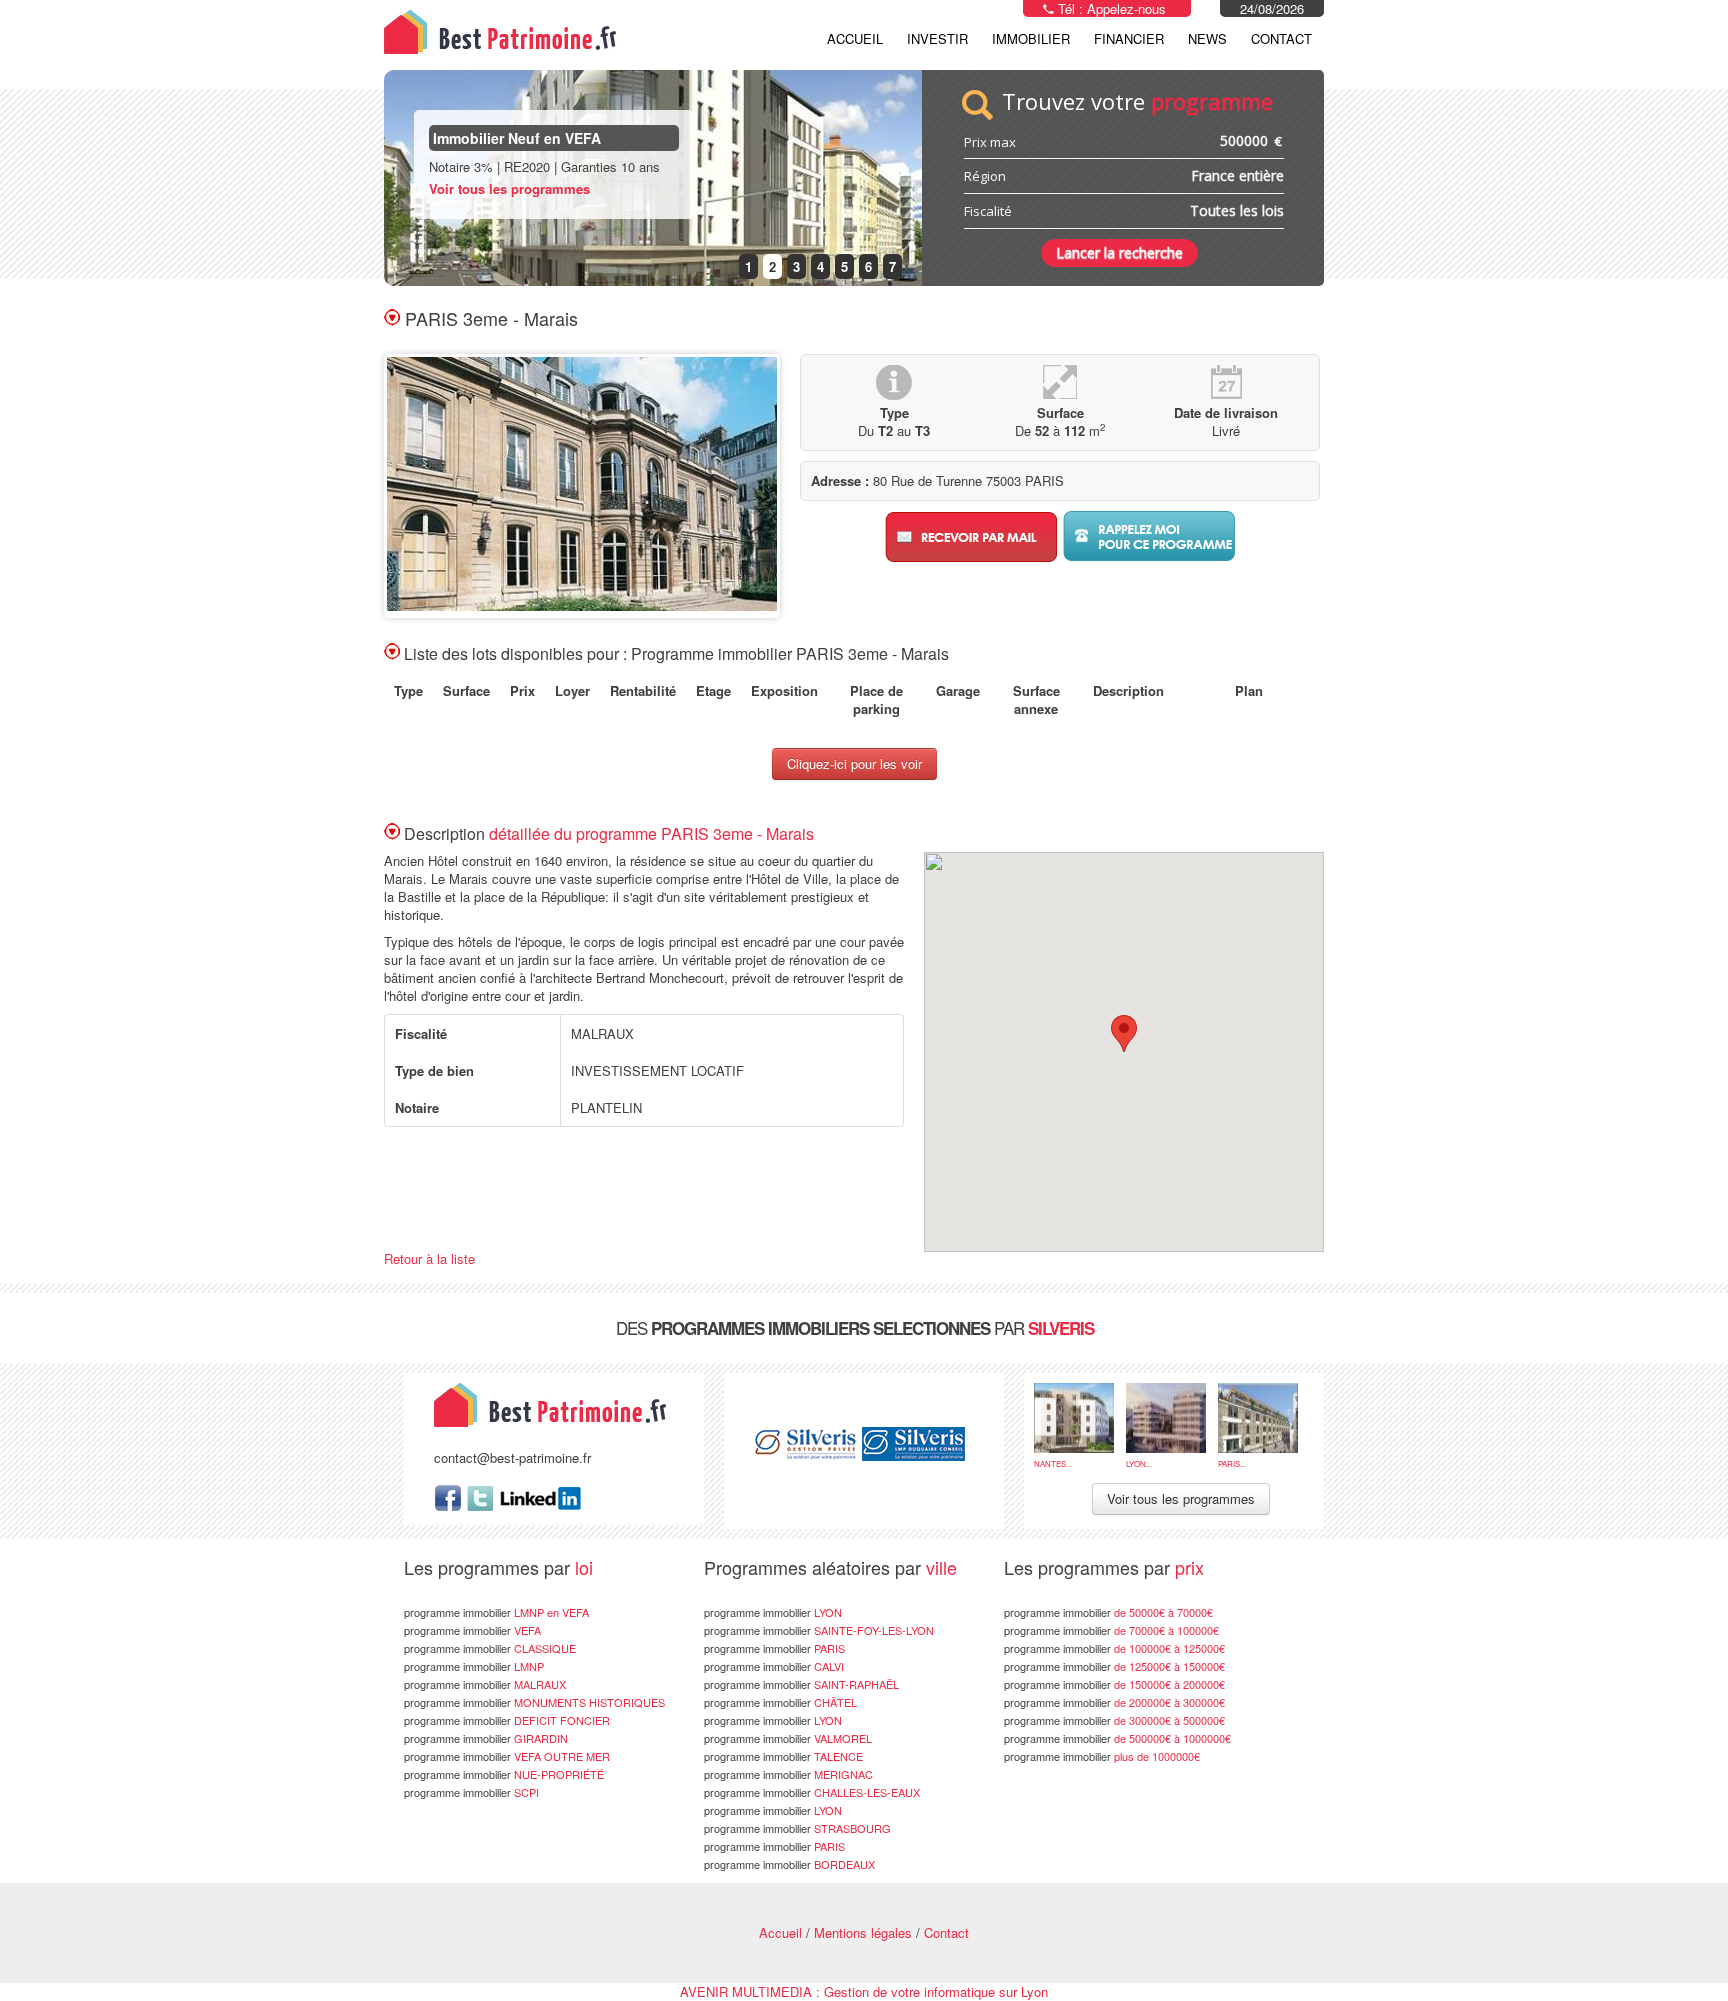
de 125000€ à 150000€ (1114, 1666)
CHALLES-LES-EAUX (812, 1792)
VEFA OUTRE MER (507, 1756)
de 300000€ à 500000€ (1114, 1720)
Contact (1281, 38)
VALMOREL (788, 1738)
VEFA (472, 1630)
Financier (1129, 38)
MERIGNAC (788, 1774)
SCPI (471, 1792)
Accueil (855, 38)
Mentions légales (863, 1932)
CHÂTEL (780, 1702)
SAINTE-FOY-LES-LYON (819, 1630)
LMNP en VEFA (496, 1612)
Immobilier (1031, 38)
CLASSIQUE (490, 1648)
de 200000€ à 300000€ (1114, 1702)
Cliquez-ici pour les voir (854, 763)
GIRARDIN (486, 1738)
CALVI (774, 1666)
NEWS (1207, 38)
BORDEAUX (789, 1864)
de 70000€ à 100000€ (1111, 1630)
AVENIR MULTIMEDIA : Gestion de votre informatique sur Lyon (864, 1991)
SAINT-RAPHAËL (801, 1684)
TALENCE (783, 1756)
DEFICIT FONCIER (507, 1720)
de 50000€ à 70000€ (1108, 1612)
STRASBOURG (797, 1828)
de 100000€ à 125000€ (1114, 1648)
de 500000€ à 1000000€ (1117, 1738)
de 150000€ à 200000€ (1114, 1684)
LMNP (474, 1666)
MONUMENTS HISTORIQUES (534, 1702)
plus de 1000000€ (1102, 1756)
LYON (773, 1612)
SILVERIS (1061, 1328)
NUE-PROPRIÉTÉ (504, 1774)
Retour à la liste (429, 1258)
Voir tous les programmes (509, 188)
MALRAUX (485, 1684)
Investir (937, 38)
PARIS (774, 1648)
